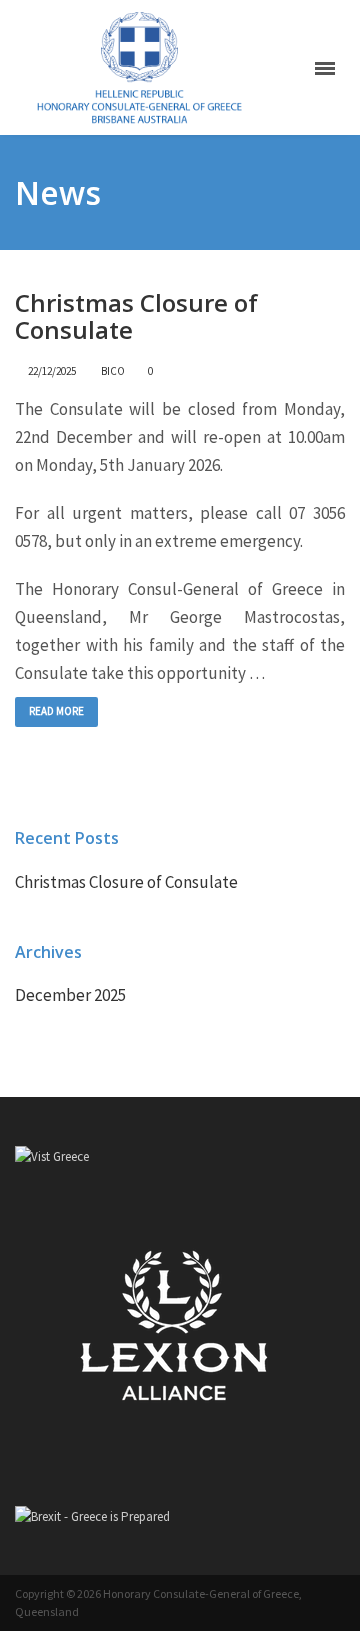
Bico (113, 371)
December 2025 (70, 995)
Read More (56, 711)
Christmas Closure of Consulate (136, 316)
